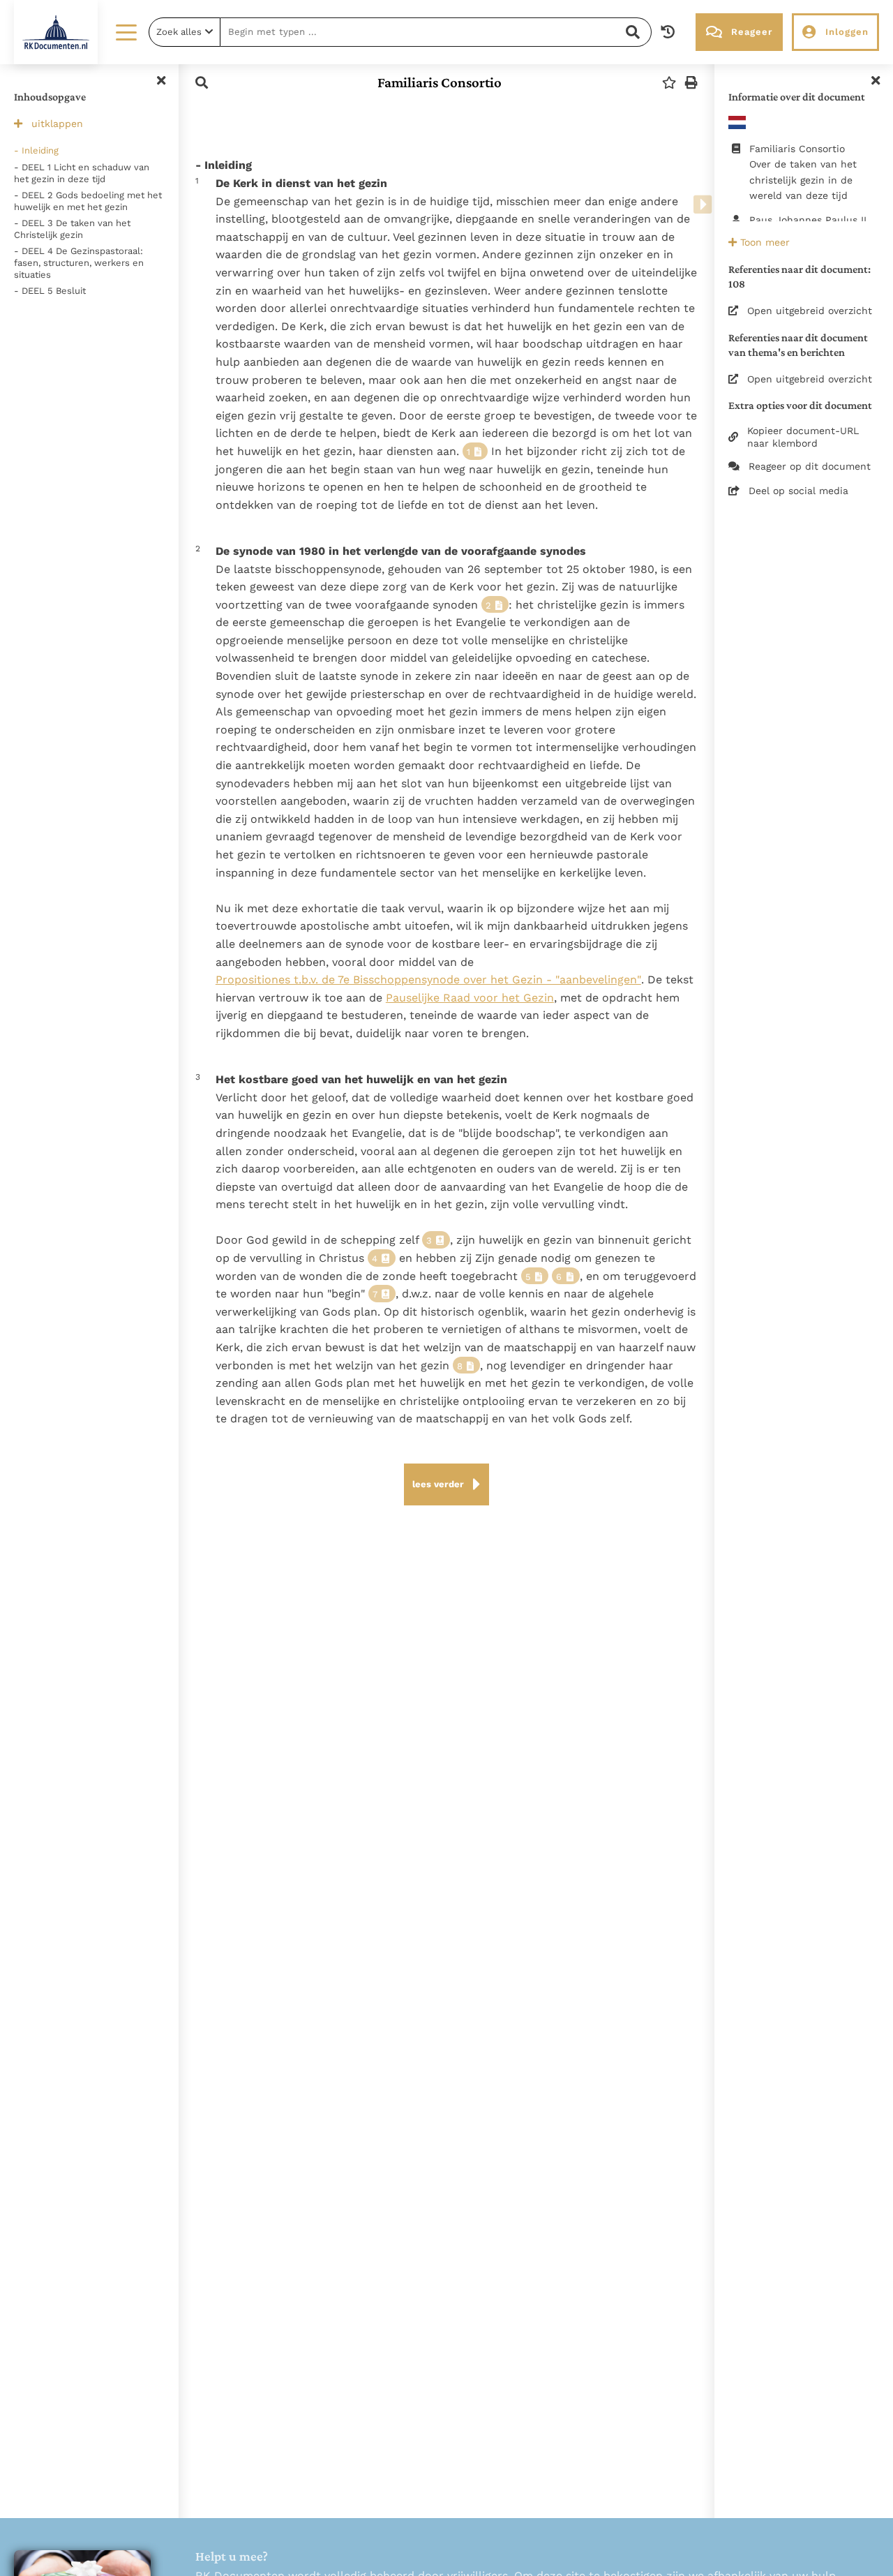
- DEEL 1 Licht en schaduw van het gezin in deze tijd (82, 173)
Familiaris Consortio (440, 82)
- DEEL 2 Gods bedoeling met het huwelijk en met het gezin (88, 201)
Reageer (752, 32)
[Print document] (691, 83)
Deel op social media (798, 491)
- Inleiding (36, 150)
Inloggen (847, 32)
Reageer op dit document (810, 466)
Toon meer (763, 242)
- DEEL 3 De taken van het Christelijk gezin (72, 229)
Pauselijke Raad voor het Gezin (470, 998)
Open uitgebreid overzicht (810, 311)
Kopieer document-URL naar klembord (803, 437)
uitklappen (57, 124)
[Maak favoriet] (669, 83)
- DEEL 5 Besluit (50, 291)
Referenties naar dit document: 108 (800, 276)
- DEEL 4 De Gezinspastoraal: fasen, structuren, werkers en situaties (79, 263)
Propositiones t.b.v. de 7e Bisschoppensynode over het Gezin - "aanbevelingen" (428, 980)
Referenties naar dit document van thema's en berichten (798, 345)
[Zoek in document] (202, 83)
